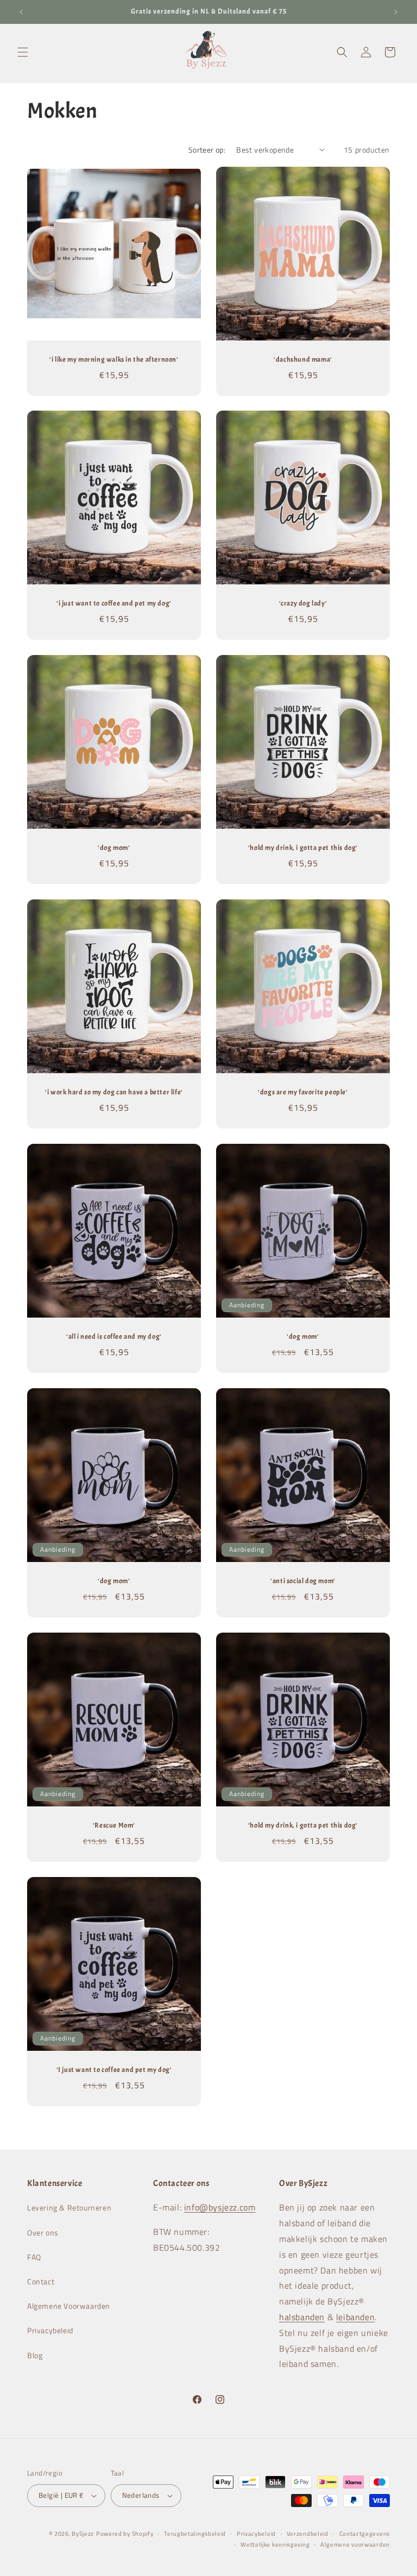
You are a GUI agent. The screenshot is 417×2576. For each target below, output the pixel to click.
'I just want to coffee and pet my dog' (114, 2070)
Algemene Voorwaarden (69, 2306)
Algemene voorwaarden (355, 2544)
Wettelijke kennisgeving (275, 2544)
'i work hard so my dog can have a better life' (114, 1092)
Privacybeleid (50, 2330)
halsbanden (302, 2317)
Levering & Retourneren (69, 2207)
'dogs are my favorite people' (303, 1092)
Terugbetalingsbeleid (195, 2534)
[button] (23, 52)
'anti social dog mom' (303, 1581)
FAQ (34, 2257)
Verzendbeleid (308, 2534)
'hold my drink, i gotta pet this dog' (303, 848)
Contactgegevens (365, 2534)
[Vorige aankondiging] (21, 12)
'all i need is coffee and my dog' (114, 1337)
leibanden (355, 2317)
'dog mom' (114, 848)
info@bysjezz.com (220, 2207)
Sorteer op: (207, 150)
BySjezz (83, 2534)
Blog (35, 2355)
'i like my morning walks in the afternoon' (114, 360)
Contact (41, 2281)
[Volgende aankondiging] (396, 12)
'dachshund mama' (303, 360)
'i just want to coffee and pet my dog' (114, 603)
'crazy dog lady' (303, 603)
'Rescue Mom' (114, 1825)
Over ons (43, 2232)
